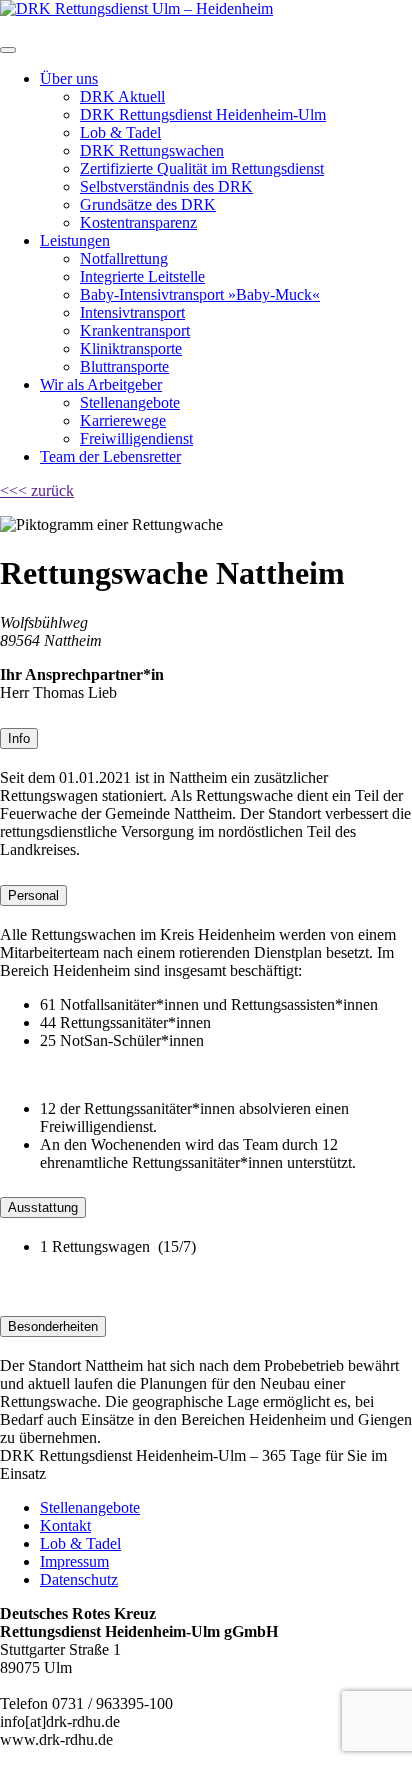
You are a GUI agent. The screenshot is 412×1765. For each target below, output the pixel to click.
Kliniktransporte (131, 348)
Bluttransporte (124, 366)
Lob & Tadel (120, 132)
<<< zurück (37, 490)
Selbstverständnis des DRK (166, 186)
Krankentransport (135, 330)
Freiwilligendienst (136, 438)
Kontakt (65, 1525)
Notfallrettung (124, 258)
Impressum (74, 1561)
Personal (33, 895)
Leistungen (75, 240)
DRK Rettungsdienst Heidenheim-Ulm (203, 114)
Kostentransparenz (138, 222)
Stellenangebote (130, 402)
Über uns (69, 78)
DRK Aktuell (122, 96)
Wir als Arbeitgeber (101, 384)
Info (19, 738)
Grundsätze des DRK (148, 204)
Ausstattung (43, 1207)
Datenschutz (79, 1579)
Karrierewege (123, 420)
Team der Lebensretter (110, 456)
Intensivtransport (132, 312)
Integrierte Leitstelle (142, 276)
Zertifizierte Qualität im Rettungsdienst (202, 168)
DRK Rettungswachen (152, 150)
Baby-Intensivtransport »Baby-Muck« (200, 294)
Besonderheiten (53, 1326)
